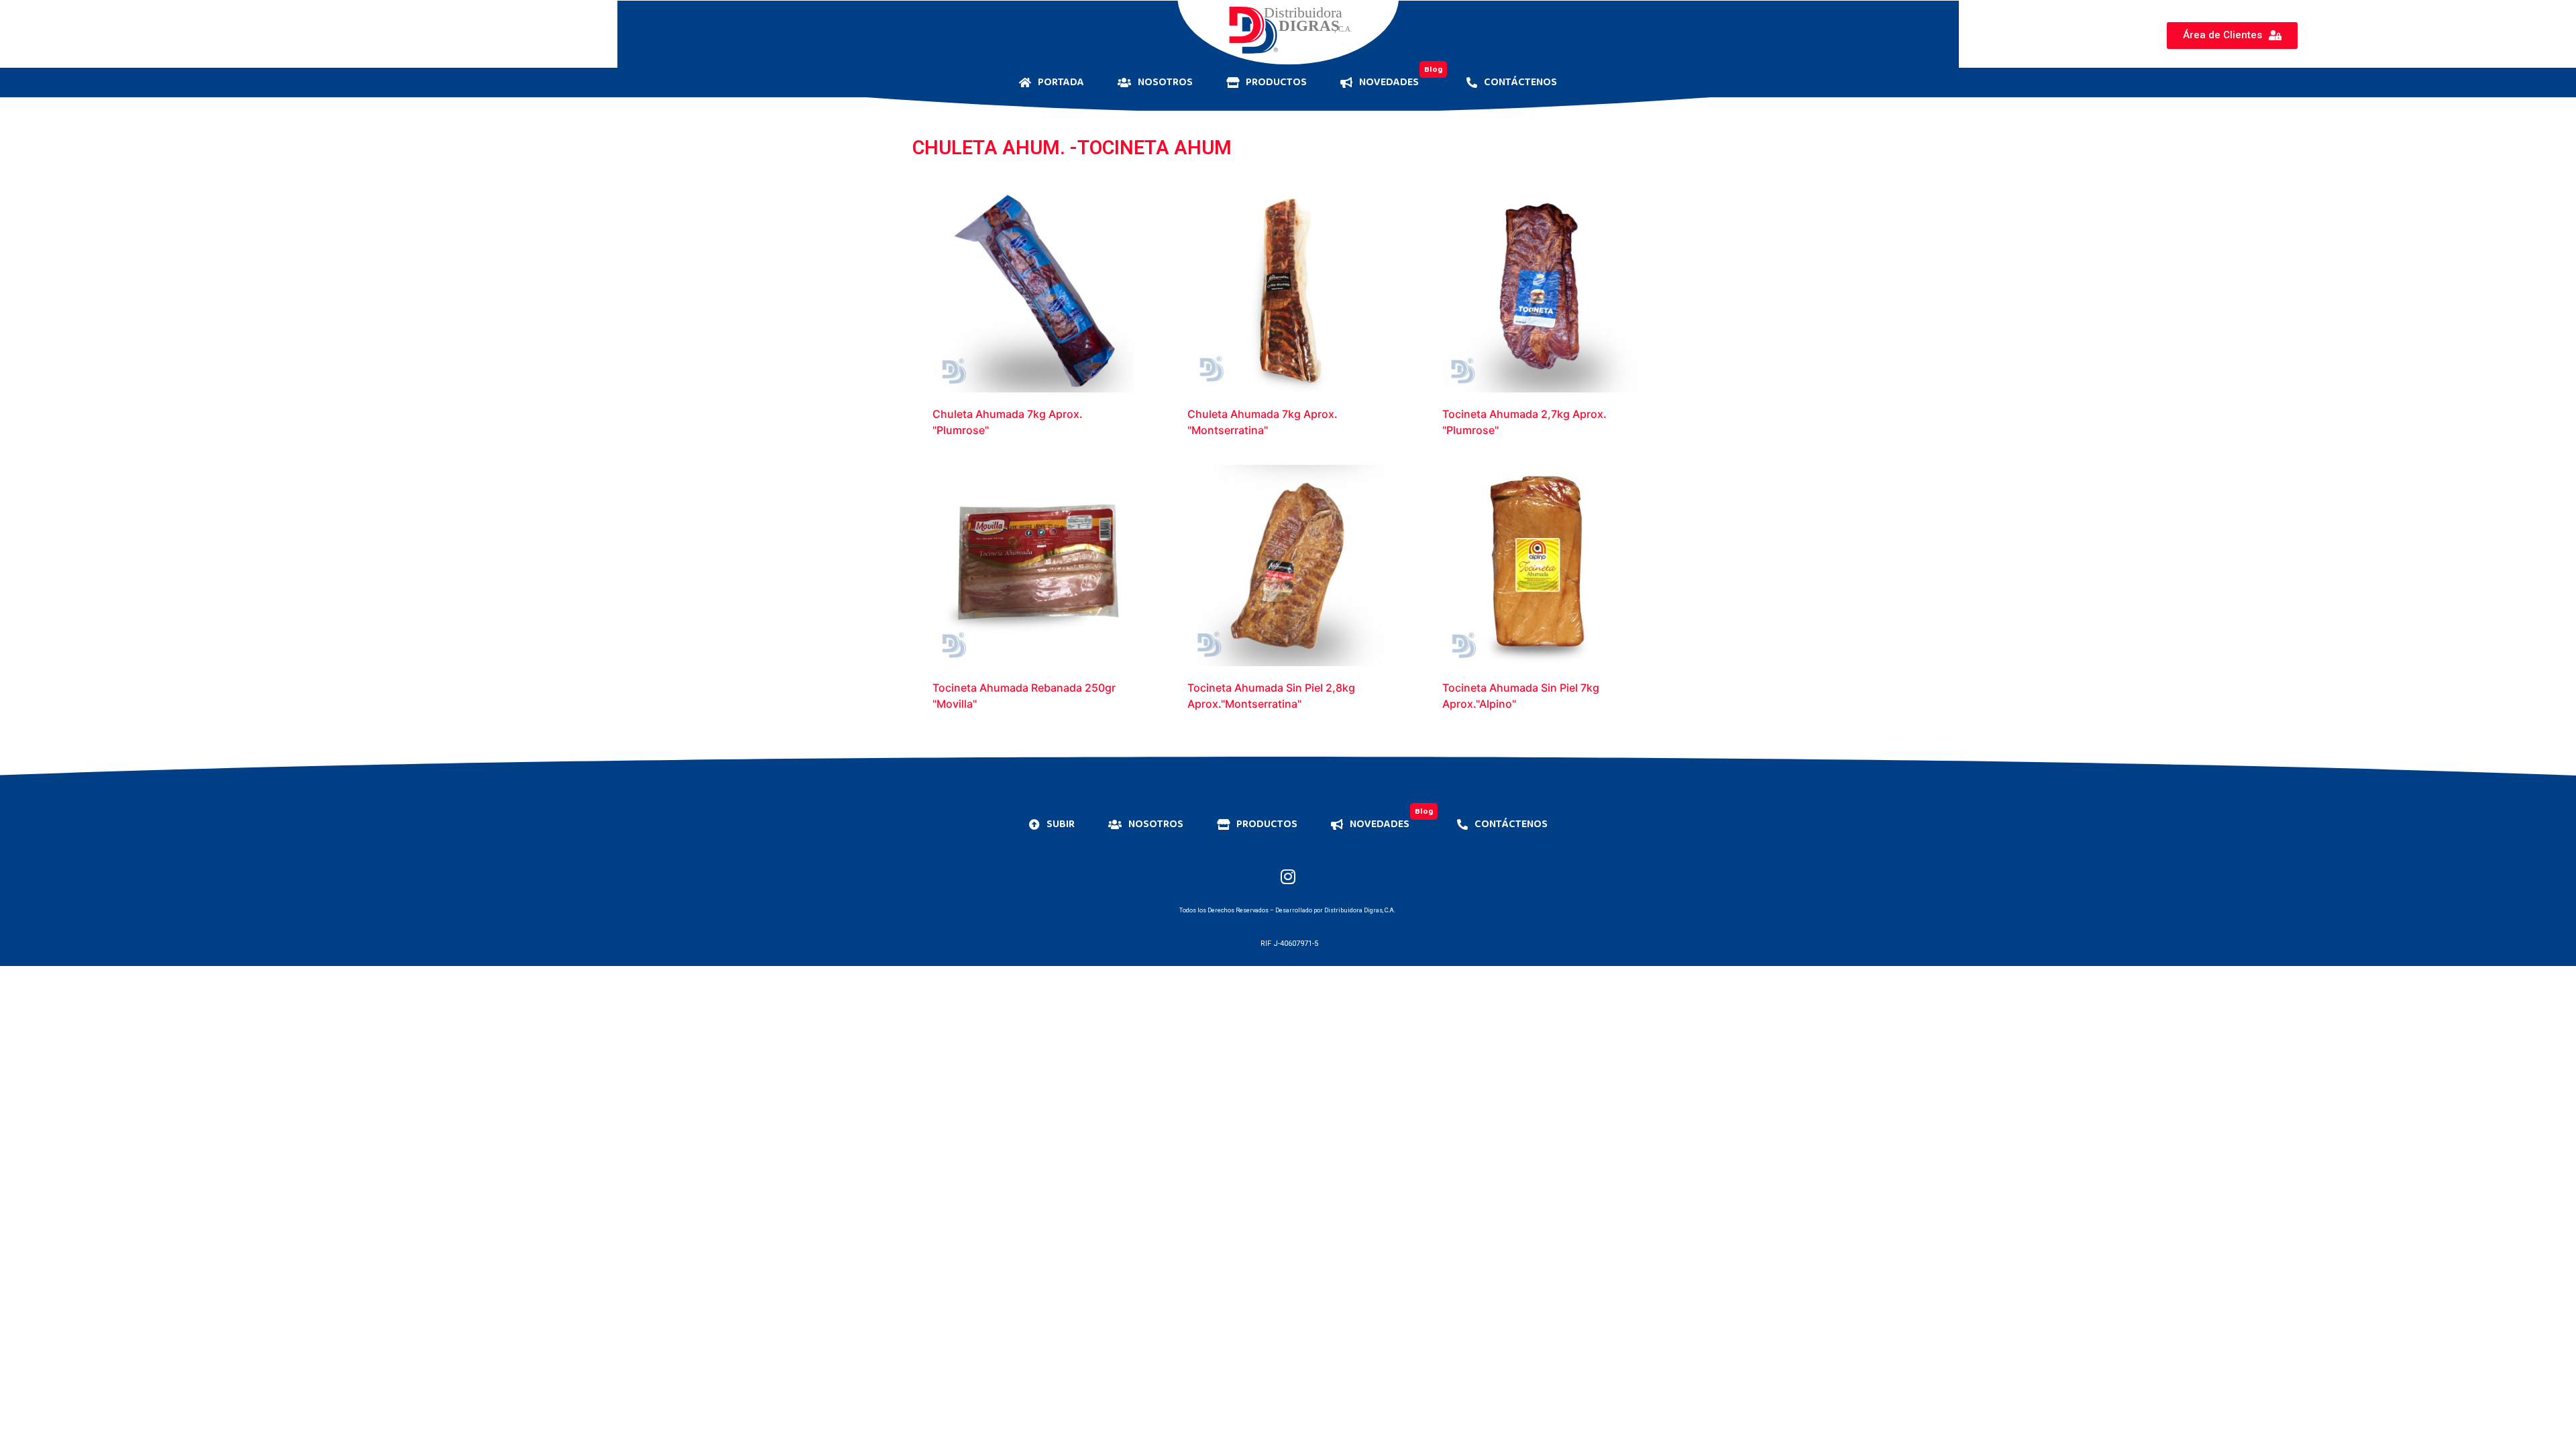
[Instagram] (1288, 876)
